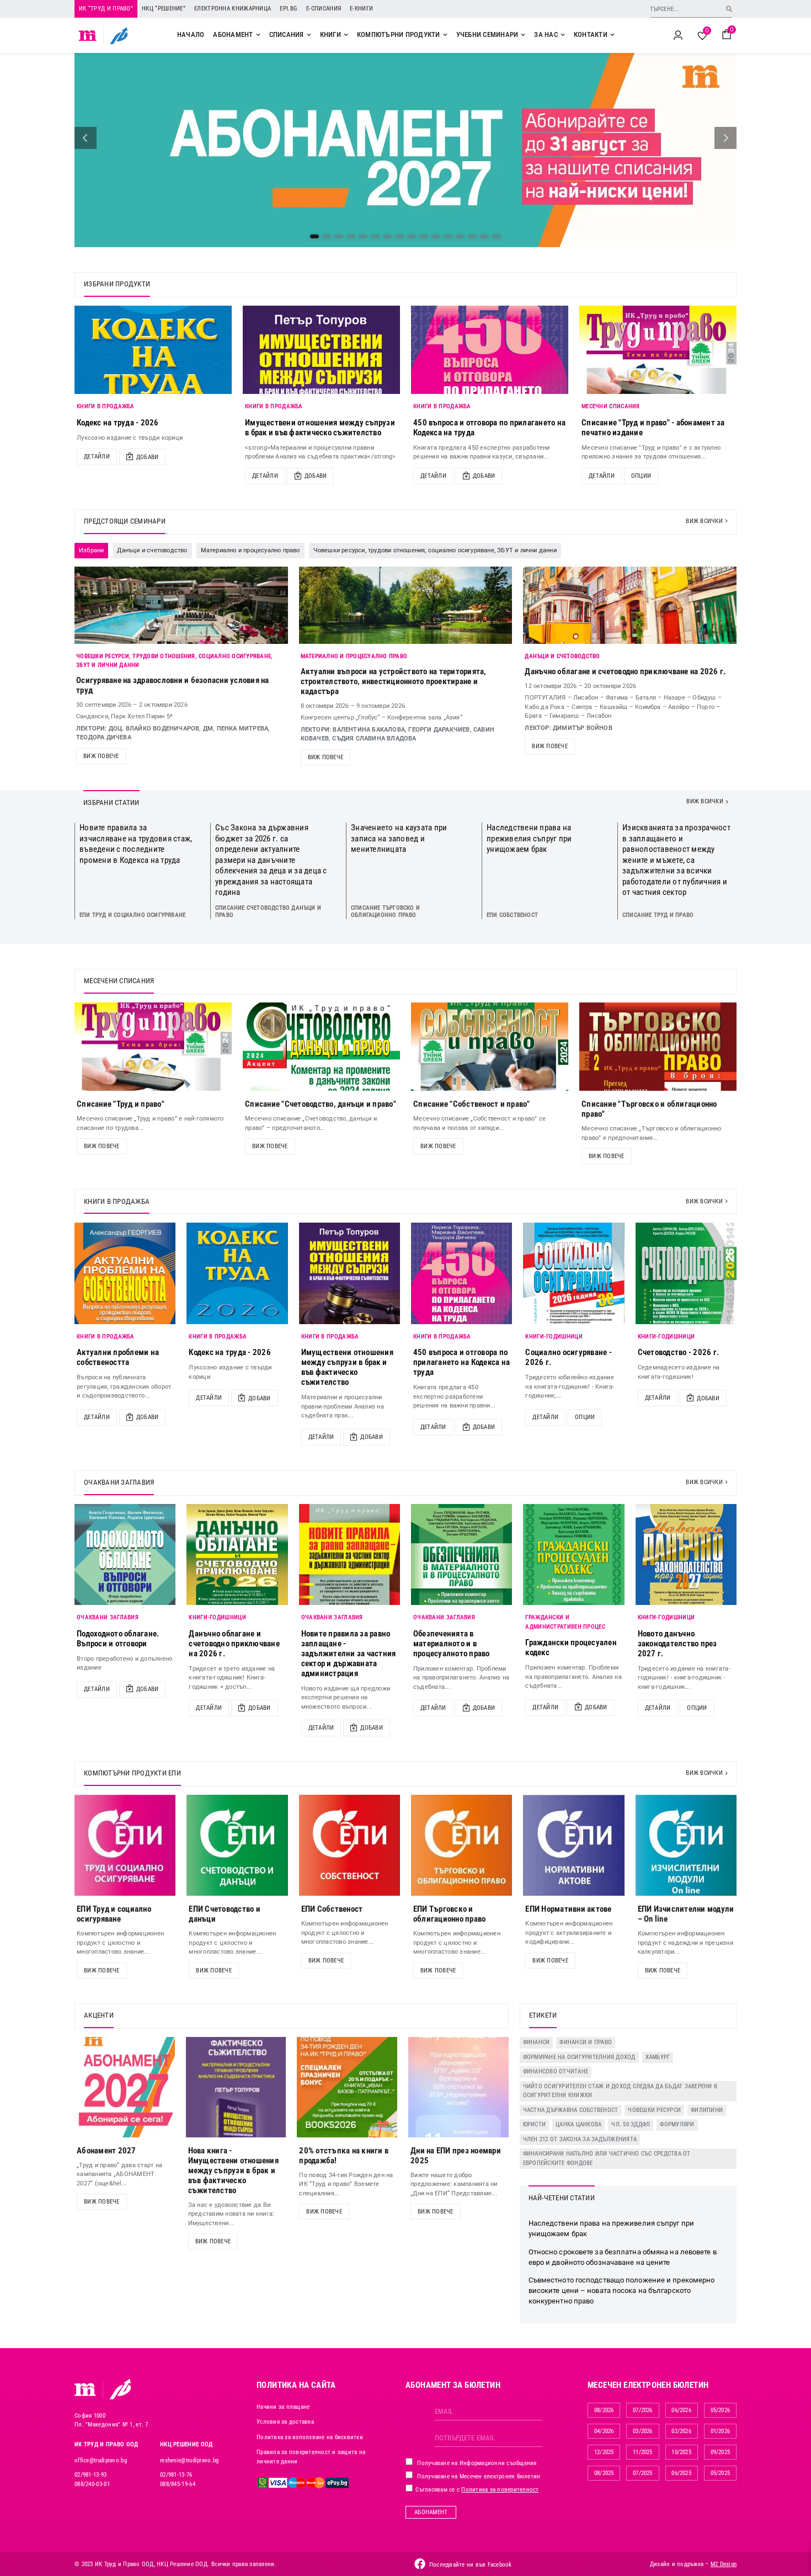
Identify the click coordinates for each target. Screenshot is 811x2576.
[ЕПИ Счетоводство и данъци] (237, 1845)
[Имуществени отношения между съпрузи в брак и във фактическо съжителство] (321, 350)
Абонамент (431, 2512)
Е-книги (361, 9)
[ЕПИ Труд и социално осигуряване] (125, 1845)
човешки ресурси (654, 2110)
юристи (535, 2124)
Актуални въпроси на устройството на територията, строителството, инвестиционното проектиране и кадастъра (394, 681)
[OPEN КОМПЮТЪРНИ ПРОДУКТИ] (445, 35)
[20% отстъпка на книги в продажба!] (347, 2087)
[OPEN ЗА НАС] (563, 35)
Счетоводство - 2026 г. (679, 1352)
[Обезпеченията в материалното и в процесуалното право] (461, 1554)
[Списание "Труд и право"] (153, 1047)
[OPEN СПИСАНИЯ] (309, 35)
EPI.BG (289, 9)
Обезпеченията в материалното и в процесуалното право (452, 1644)
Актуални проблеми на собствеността (118, 1357)
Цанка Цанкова (578, 2124)
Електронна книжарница (233, 9)
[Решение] (119, 35)
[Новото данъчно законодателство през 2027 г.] (686, 1554)
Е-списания (324, 9)
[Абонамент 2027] (125, 2087)
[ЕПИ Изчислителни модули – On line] (686, 1845)
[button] (86, 138)
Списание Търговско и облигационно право (385, 911)
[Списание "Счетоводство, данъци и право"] (321, 1047)
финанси (537, 2042)
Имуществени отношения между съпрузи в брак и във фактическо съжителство (320, 428)
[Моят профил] (678, 35)
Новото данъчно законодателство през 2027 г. (677, 1644)
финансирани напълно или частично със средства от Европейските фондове (607, 2158)
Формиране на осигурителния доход (579, 2057)
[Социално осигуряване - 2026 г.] (573, 1273)
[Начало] (88, 35)
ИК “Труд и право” (106, 9)
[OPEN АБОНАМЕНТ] (258, 35)
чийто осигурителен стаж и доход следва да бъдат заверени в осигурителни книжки (620, 2091)
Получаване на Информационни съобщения (476, 2463)
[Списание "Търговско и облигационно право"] (658, 1047)
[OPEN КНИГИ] (346, 35)
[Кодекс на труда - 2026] (153, 350)
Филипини (707, 2110)
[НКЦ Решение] (120, 2389)
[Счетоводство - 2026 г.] (686, 1273)
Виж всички (704, 521)
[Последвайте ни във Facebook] (420, 2564)
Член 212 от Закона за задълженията (580, 2139)
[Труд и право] (86, 2390)
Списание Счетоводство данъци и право (268, 911)
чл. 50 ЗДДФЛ (631, 2124)
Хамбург (658, 2057)
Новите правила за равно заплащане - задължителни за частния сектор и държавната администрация (349, 1654)
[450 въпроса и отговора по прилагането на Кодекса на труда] (490, 350)
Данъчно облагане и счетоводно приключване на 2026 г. (625, 671)
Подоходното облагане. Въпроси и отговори (118, 1639)
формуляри (677, 2124)
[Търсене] (729, 9)
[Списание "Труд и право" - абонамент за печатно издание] (658, 350)
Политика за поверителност (500, 2490)
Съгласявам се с (476, 2490)
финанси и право (586, 2042)
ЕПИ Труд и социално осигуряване (132, 915)
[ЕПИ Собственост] (350, 1845)
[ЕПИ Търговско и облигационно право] (461, 1845)
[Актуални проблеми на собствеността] (125, 1273)
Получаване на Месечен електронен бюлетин (478, 2476)
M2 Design (724, 2564)
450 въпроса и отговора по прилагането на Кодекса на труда (461, 1362)
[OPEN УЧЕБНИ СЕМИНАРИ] (523, 35)
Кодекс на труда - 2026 (118, 423)
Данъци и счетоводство (562, 656)
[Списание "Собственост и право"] (490, 1047)
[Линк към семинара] (181, 605)
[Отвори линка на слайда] (405, 150)
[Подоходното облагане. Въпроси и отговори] (125, 1554)
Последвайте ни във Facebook (471, 2565)
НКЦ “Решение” (164, 9)
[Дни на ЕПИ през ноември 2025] (458, 2087)
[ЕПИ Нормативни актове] (573, 1845)
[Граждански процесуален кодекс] (573, 1554)
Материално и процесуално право (354, 656)
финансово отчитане (556, 2071)
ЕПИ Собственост (512, 915)
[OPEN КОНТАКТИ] (612, 35)
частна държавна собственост (571, 2110)
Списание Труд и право (658, 915)
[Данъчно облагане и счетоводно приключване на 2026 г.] (237, 1554)
